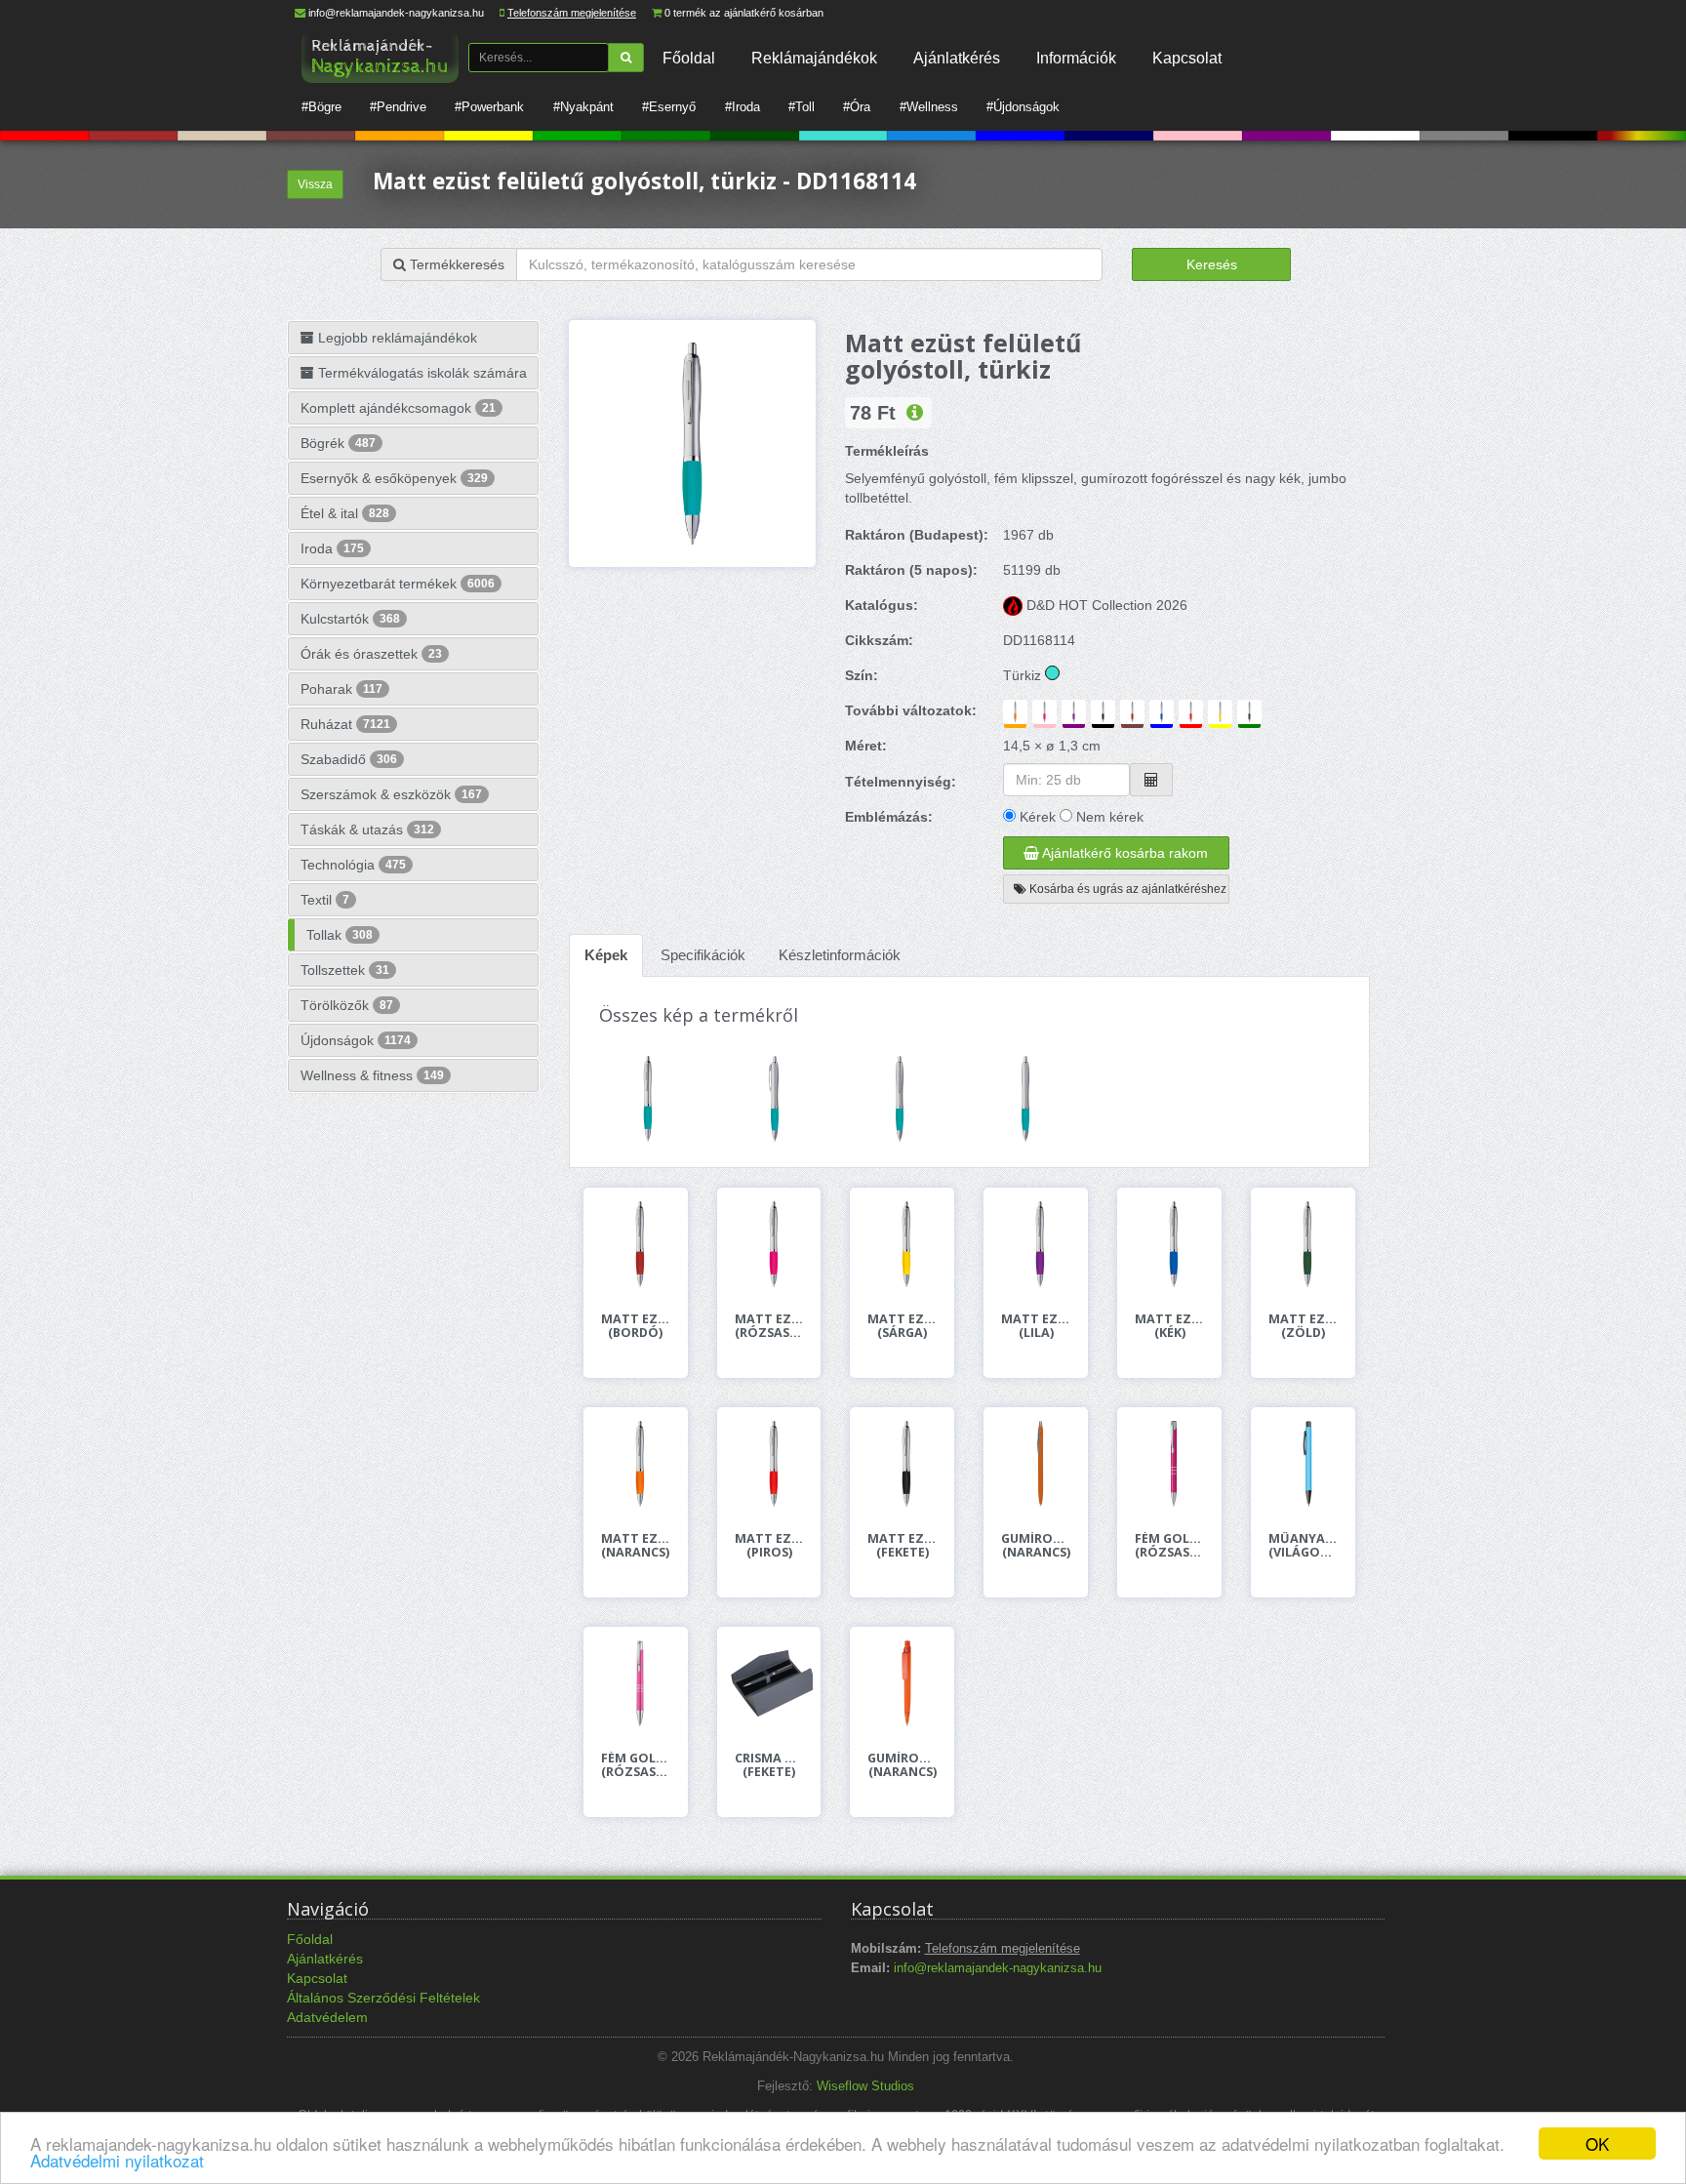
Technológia (353, 865)
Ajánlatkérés (957, 58)
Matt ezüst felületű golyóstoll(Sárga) (902, 1326)
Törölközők (347, 1005)
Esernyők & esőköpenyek (394, 478)
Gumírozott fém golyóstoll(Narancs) (1036, 1546)
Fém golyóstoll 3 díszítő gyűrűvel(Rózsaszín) (636, 1765)
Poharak (341, 689)
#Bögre (321, 107)
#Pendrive (398, 107)
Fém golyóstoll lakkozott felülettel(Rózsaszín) (1169, 1546)
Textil (325, 900)
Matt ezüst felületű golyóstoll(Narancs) (636, 1546)
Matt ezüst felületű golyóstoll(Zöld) (1303, 1326)
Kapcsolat (1187, 58)
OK (1597, 2144)
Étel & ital (345, 513)
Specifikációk (703, 955)
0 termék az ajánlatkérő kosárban (744, 13)
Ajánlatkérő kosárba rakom (1124, 853)
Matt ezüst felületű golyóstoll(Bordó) (636, 1326)
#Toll (802, 107)
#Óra (857, 107)
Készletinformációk (840, 955)
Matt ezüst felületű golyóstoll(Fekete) (902, 1546)
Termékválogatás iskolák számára (421, 373)
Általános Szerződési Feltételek (383, 1998)
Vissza (315, 184)
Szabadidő (349, 759)
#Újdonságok (1023, 107)
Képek (606, 955)
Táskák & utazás (367, 829)
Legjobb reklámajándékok (396, 338)
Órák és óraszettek (371, 654)
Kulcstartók (350, 619)
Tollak (340, 935)
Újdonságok (356, 1040)
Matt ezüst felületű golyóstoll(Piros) (769, 1546)
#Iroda (743, 107)
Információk (1076, 58)
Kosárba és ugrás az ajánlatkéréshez (1126, 889)
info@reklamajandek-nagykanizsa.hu (396, 13)
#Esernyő (669, 107)
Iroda (332, 548)
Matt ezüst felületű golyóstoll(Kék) (1169, 1326)
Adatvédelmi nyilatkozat (117, 2160)
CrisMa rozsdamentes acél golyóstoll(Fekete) (769, 1765)
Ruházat (345, 724)
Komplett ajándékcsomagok (398, 408)
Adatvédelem (327, 2017)
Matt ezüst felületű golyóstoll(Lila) (1036, 1326)
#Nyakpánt (583, 107)
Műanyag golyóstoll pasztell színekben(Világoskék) (1303, 1546)
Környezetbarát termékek (398, 584)
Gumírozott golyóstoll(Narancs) (902, 1765)
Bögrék (338, 443)
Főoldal (689, 58)
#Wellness (929, 107)
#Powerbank (489, 107)
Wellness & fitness (372, 1075)
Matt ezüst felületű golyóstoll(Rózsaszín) (769, 1326)
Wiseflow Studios (865, 2086)
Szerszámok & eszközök (391, 794)
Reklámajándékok (814, 58)
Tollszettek (345, 970)
